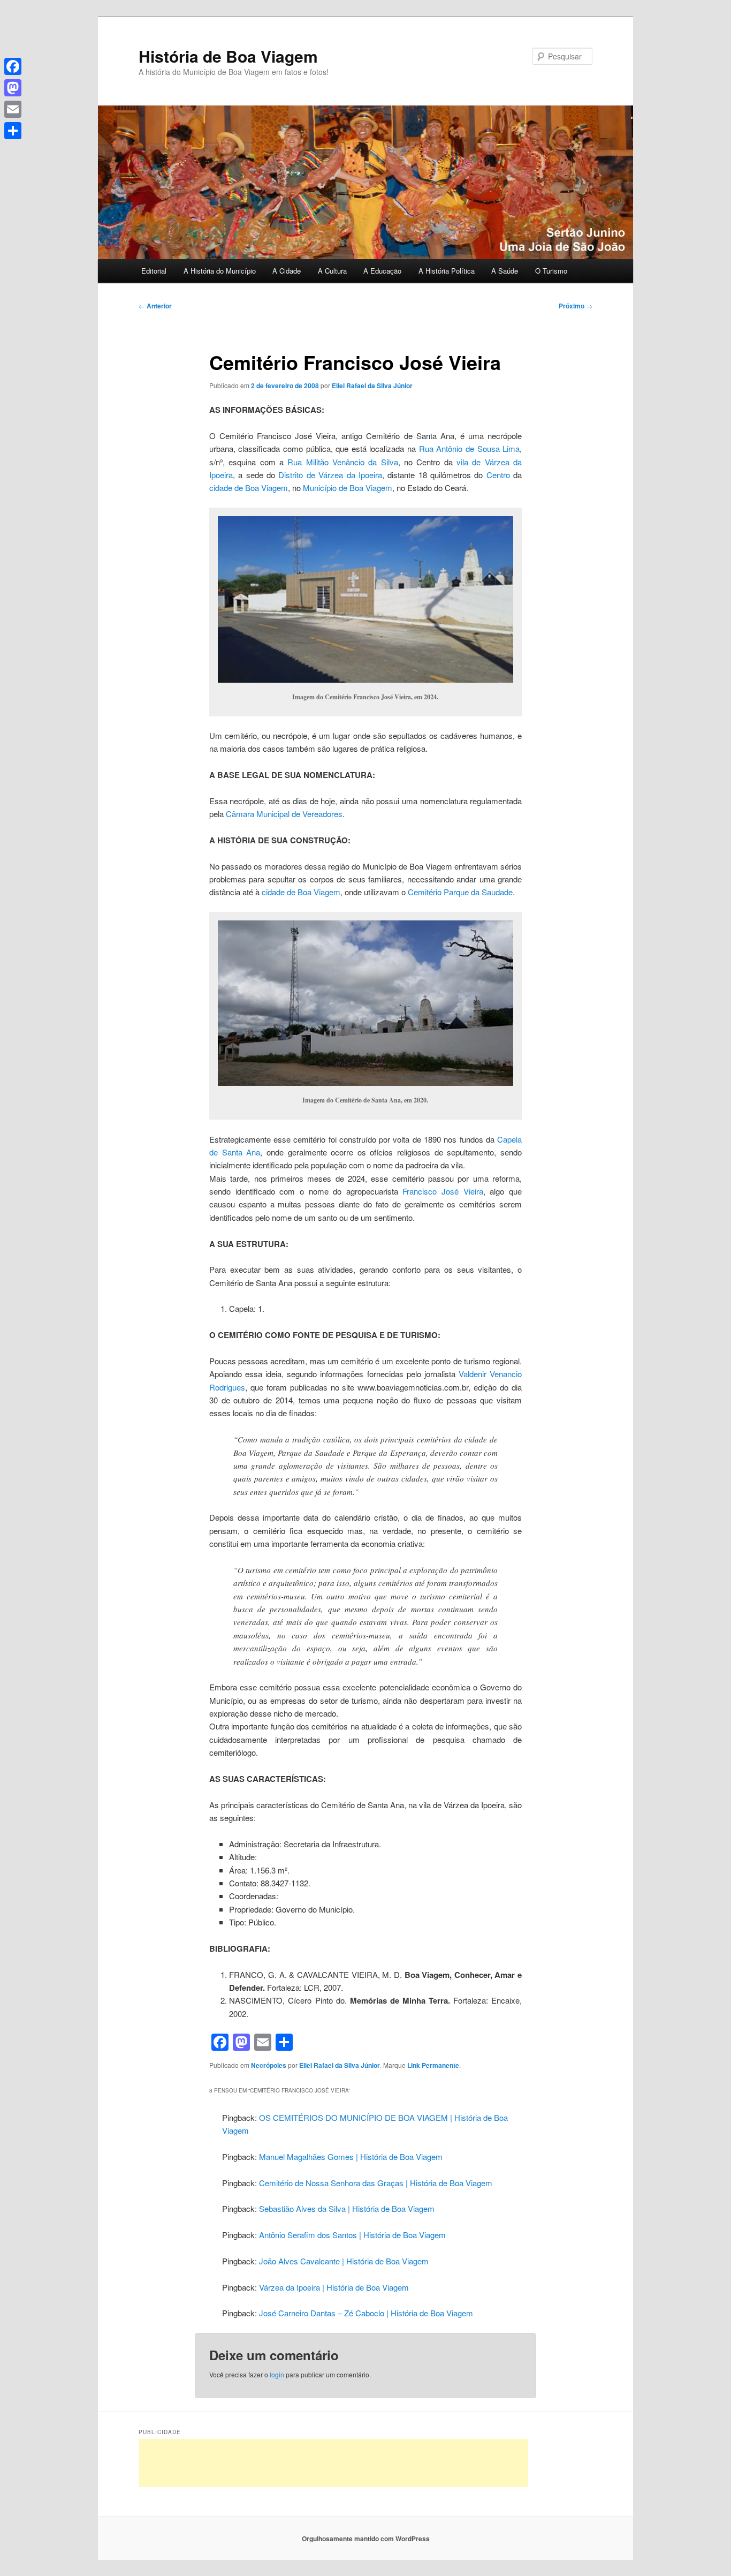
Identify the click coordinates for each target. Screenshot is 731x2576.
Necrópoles (269, 2065)
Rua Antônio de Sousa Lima (469, 448)
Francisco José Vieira (443, 1191)
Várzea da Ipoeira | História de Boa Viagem (334, 2287)
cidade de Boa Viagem (249, 488)
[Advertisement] (333, 2463)
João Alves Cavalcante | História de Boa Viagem (344, 2261)
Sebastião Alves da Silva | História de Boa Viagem (347, 2208)
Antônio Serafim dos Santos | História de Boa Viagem (352, 2235)
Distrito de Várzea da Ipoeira (330, 475)
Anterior (155, 306)
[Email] (13, 109)
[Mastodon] (13, 88)
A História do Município (220, 271)
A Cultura (332, 271)
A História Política (447, 271)
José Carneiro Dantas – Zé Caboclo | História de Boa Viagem (366, 2313)
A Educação (382, 271)
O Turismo (551, 271)
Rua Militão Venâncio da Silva (342, 462)
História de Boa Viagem (228, 56)
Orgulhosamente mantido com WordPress (366, 2539)
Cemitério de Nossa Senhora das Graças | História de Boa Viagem (376, 2183)
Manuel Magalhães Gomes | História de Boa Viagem (351, 2156)
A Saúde (505, 271)
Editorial (154, 271)
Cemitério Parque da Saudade (460, 892)
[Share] (13, 131)
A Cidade (287, 271)
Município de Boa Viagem (348, 488)
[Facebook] (13, 66)
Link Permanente (433, 2065)
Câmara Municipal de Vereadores (284, 814)
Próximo (576, 306)
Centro (498, 475)
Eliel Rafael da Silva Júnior (372, 386)
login (277, 2374)
